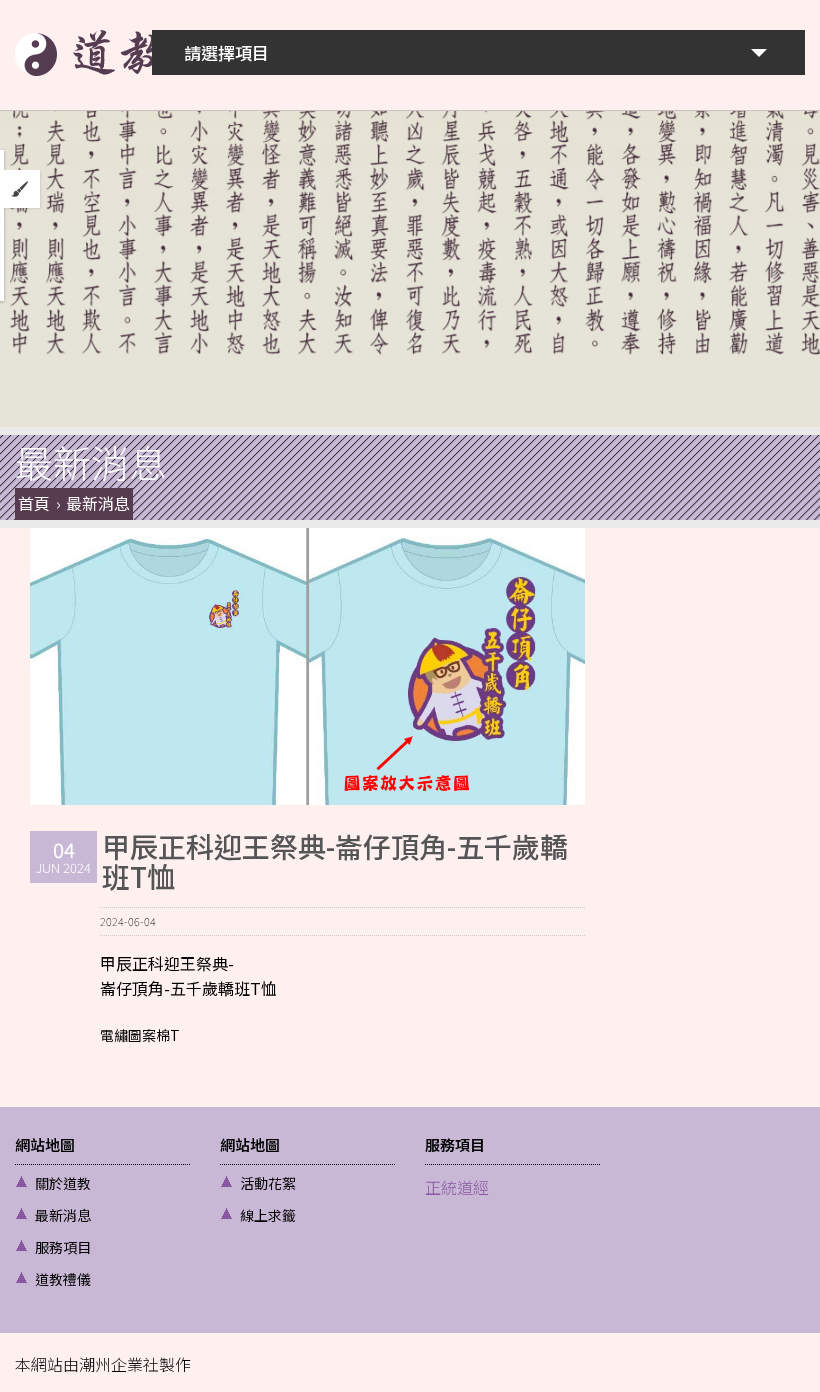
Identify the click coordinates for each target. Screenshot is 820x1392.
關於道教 (63, 1183)
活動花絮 (268, 1183)
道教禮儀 (63, 1279)
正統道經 (457, 1187)
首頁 (34, 503)
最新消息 (98, 503)
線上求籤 (268, 1215)
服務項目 (63, 1247)
